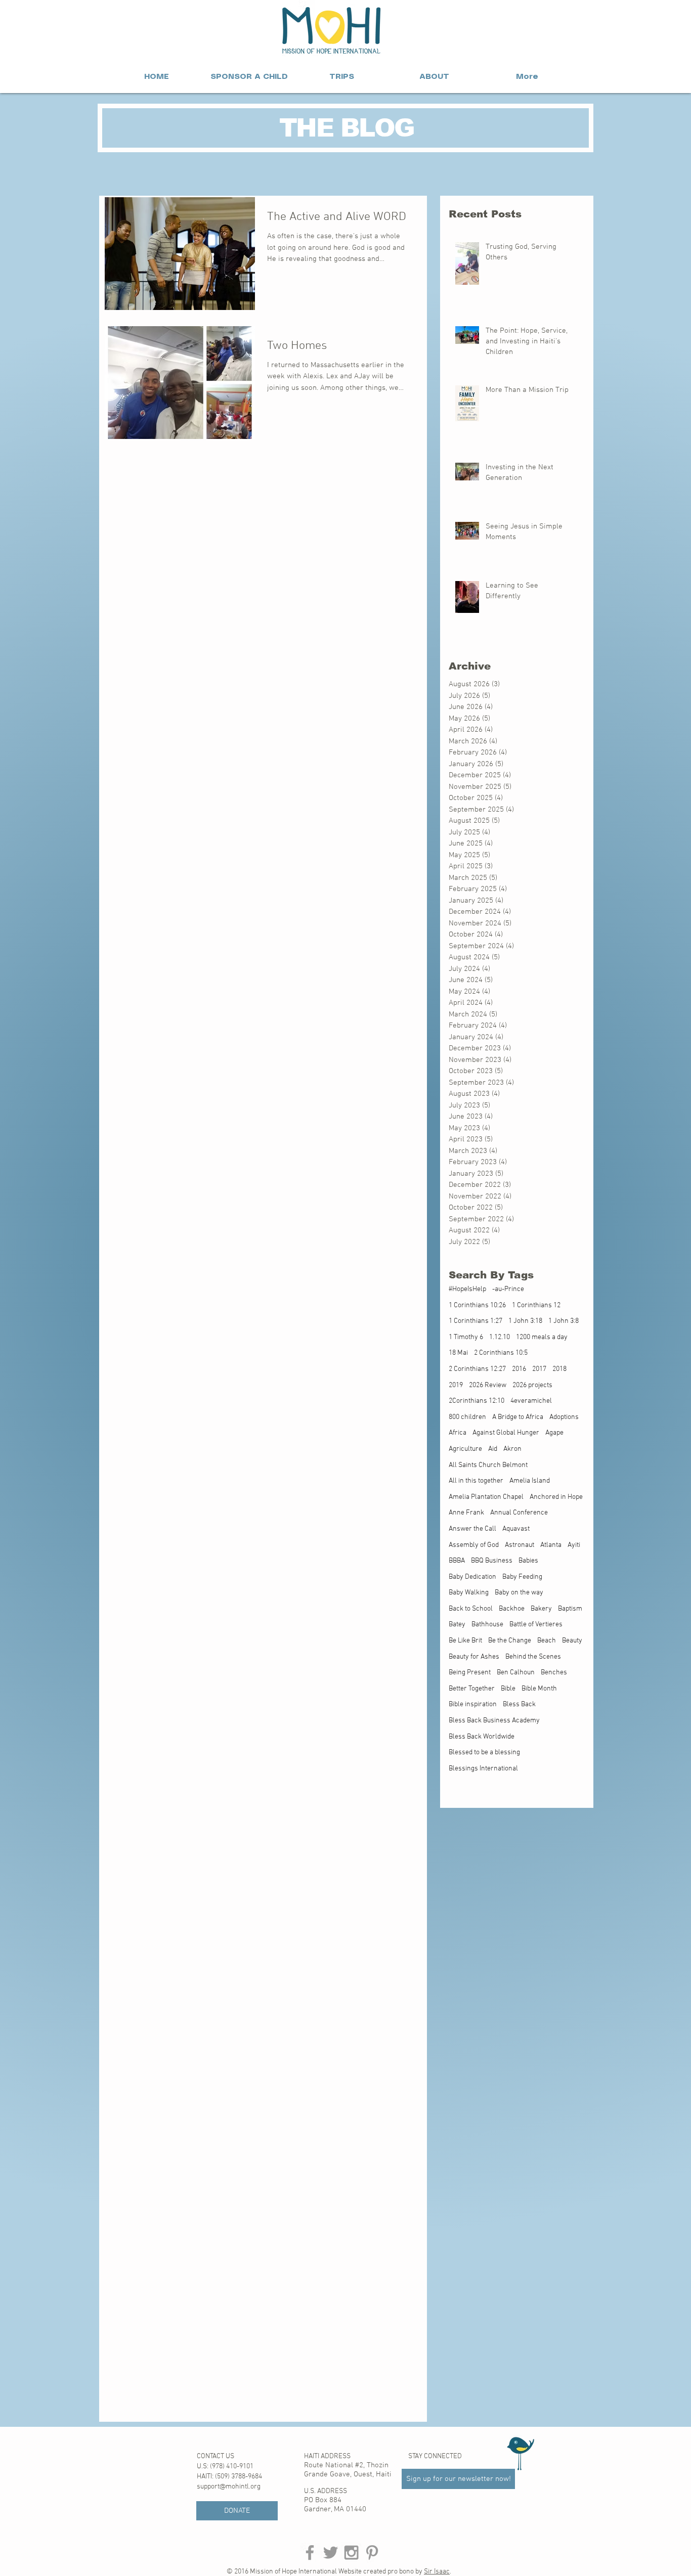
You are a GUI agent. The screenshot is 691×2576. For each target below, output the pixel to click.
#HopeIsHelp (467, 1289)
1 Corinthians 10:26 (477, 1305)
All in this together (476, 1481)
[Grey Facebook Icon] (310, 2552)
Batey (457, 1625)
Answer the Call (472, 1529)
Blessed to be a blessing (484, 1752)
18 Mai (458, 1353)
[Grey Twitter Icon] (331, 2552)
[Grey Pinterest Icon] (372, 2552)
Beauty (572, 1641)
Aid (493, 1449)
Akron (512, 1449)
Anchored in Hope (556, 1497)
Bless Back (519, 1704)
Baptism (570, 1609)
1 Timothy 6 (466, 1337)
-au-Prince (508, 1289)
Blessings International (483, 1769)
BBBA (457, 1561)
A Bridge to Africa (518, 1417)
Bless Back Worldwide (482, 1737)
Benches (554, 1673)
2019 (456, 1385)
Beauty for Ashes (474, 1657)
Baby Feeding (522, 1577)
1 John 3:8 (564, 1321)
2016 (519, 1369)
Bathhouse (487, 1625)
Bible (508, 1689)
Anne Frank (466, 1513)
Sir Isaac (437, 2572)
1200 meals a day (542, 1337)
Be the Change (510, 1641)
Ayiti (574, 1545)
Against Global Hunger (506, 1433)
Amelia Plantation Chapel (486, 1497)
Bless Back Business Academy (494, 1721)
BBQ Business (492, 1561)
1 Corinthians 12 (536, 1305)
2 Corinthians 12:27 (477, 1369)
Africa (458, 1433)
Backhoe (512, 1609)
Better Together (472, 1689)
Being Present (470, 1673)
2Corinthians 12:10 (477, 1401)
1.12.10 (500, 1337)
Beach (547, 1641)
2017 (539, 1369)
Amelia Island (530, 1481)
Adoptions (564, 1417)
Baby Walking (469, 1593)
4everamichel (531, 1401)
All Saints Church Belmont (488, 1465)
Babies (528, 1561)
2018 (559, 1369)
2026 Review (488, 1385)
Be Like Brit (465, 1641)
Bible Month (539, 1689)
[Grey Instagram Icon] (351, 2552)
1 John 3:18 (525, 1321)
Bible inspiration (473, 1704)
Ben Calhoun (516, 1673)
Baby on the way (519, 1593)
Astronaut (520, 1545)
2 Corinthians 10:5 (501, 1353)
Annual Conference (519, 1513)
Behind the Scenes (533, 1657)
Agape (554, 1433)
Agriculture (465, 1449)
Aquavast (516, 1529)
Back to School (471, 1609)
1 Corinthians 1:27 (476, 1321)
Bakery (541, 1609)
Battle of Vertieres (536, 1625)
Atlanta (551, 1545)
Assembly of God (474, 1545)
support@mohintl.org (229, 2487)
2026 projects (532, 1385)
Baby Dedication (472, 1577)
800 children (467, 1417)
